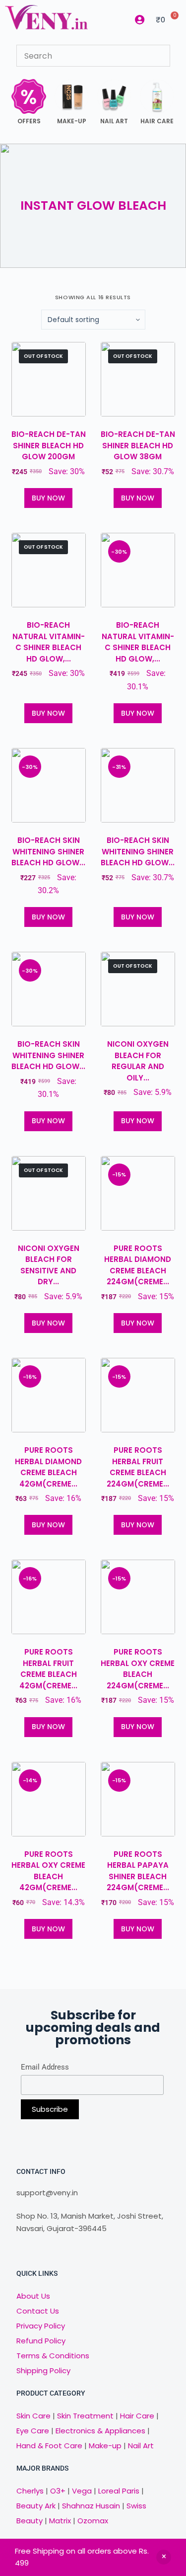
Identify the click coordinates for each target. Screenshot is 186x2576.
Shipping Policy (43, 2370)
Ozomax (93, 2521)
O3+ (58, 2491)
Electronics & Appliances (100, 2431)
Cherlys (30, 2491)
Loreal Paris (119, 2491)
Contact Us (38, 2311)
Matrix (60, 2521)
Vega (82, 2491)
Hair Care (137, 2416)
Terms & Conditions (53, 2356)
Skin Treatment (85, 2416)
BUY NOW (48, 498)
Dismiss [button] (164, 2557)
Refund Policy (41, 2341)
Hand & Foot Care (49, 2446)
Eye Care (33, 2431)
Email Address (45, 2067)
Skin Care (33, 2416)
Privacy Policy (41, 2326)
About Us (33, 2296)
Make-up (105, 2446)
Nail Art (141, 2446)
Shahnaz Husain (91, 2506)
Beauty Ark (36, 2506)
